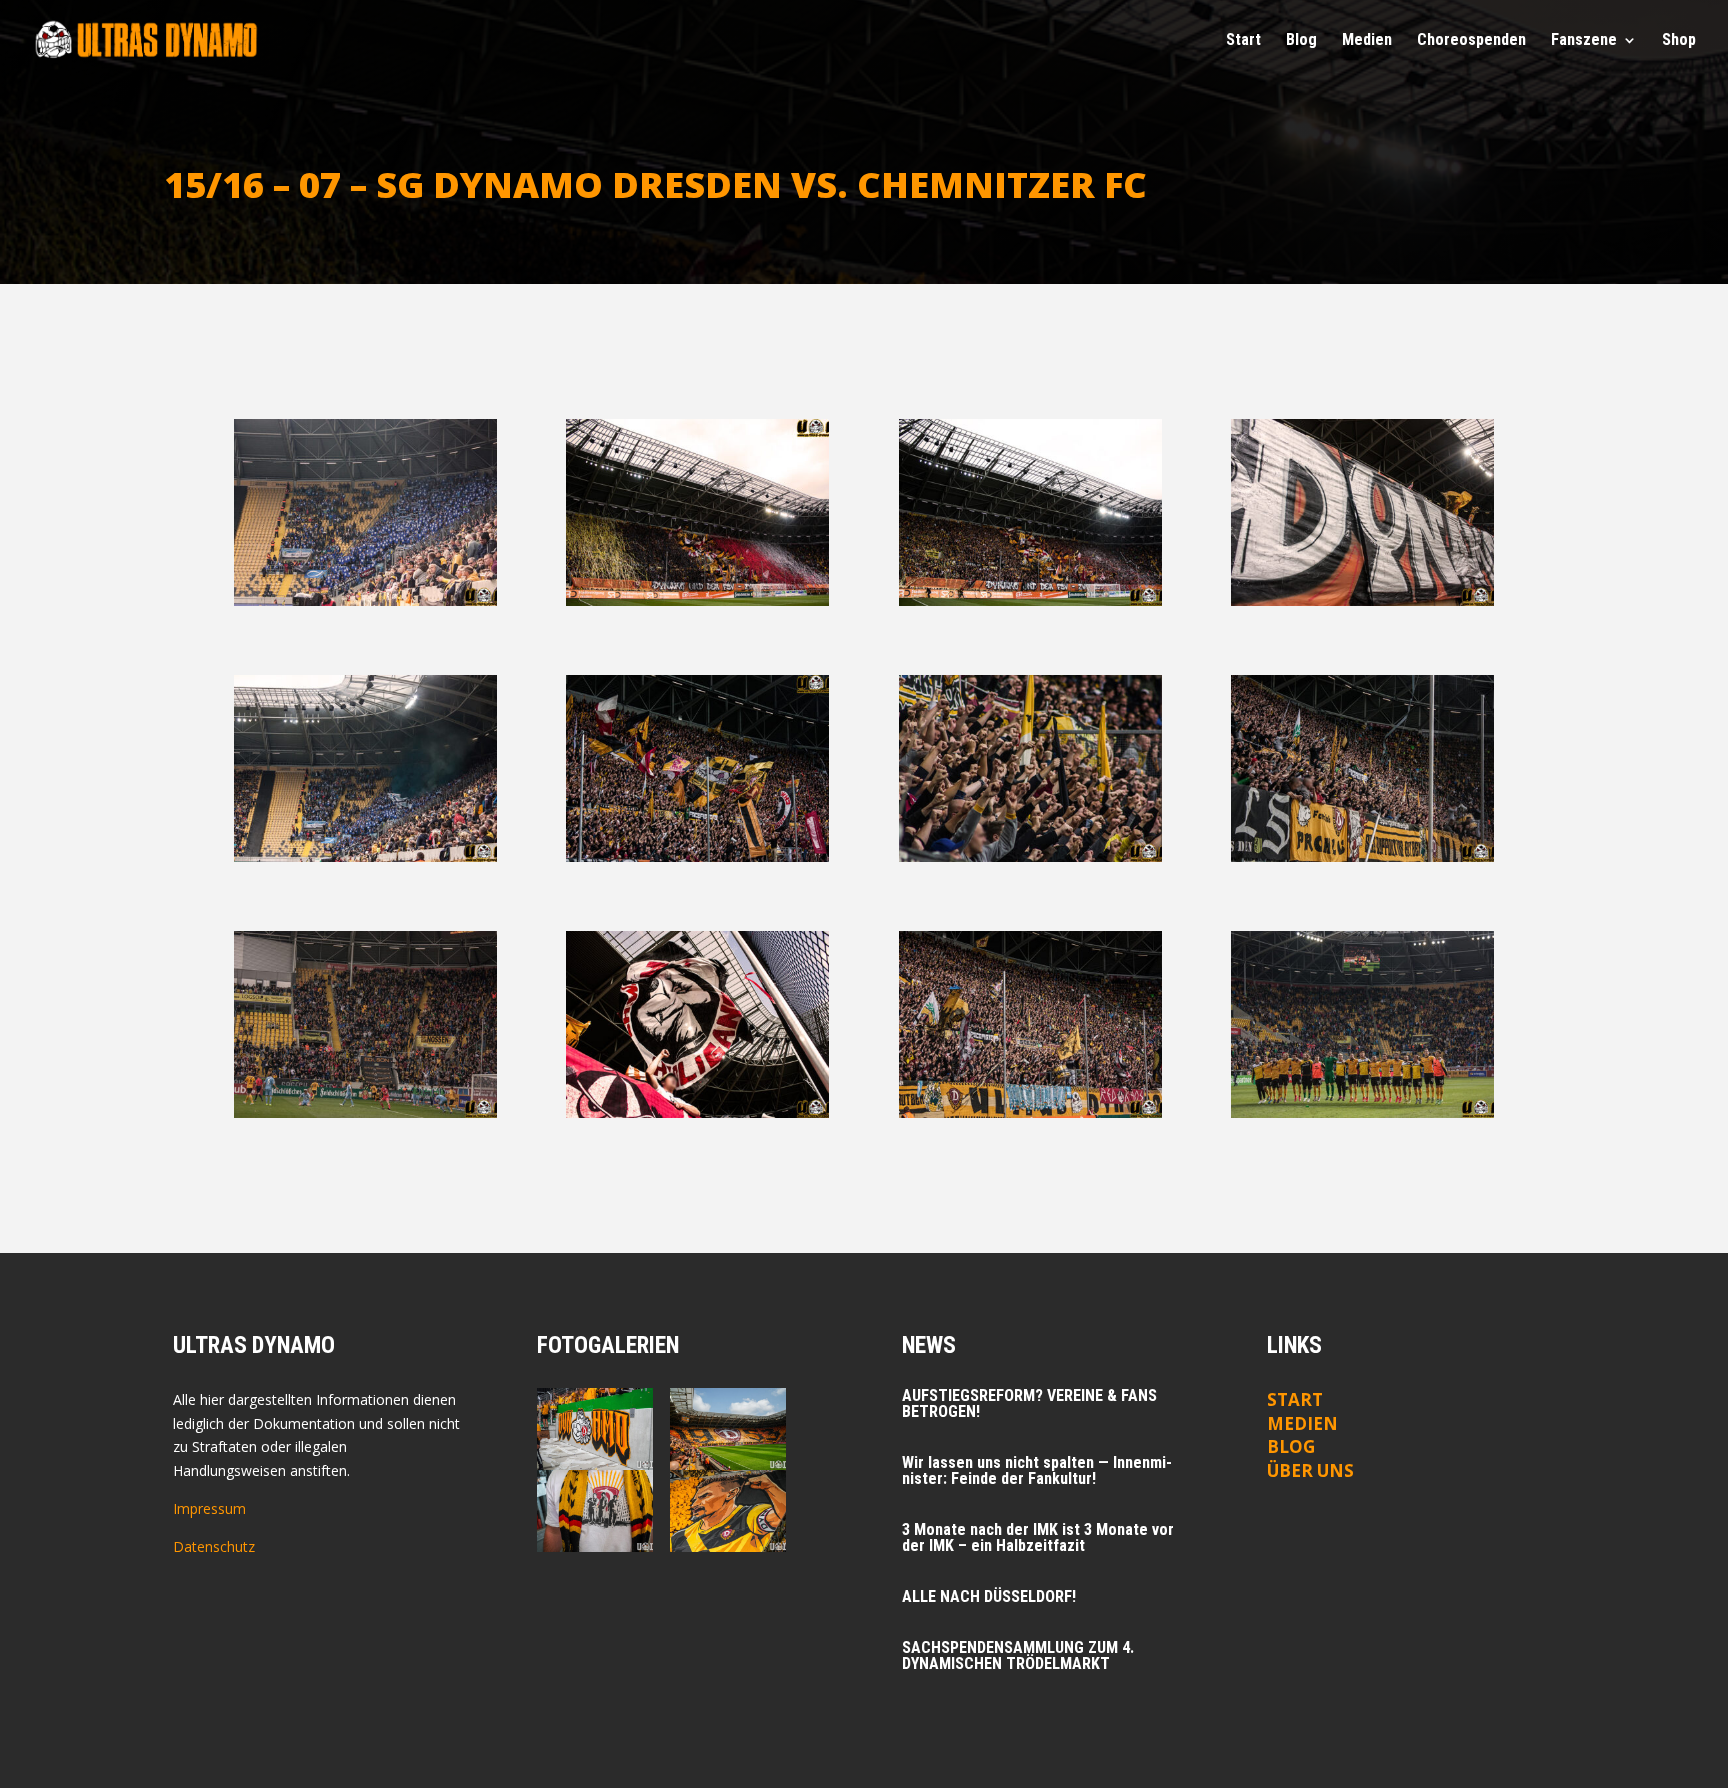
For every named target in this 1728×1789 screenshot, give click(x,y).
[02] (697, 600)
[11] (1030, 1112)
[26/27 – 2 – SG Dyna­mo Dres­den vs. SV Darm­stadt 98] (727, 1429)
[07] (1030, 856)
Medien (1302, 1423)
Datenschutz (214, 1546)
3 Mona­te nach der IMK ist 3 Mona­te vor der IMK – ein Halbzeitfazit (1038, 1537)
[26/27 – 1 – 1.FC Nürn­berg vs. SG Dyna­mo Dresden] (594, 1511)
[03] (1030, 600)
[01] (365, 600)
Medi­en (1367, 41)
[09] (365, 1112)
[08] (1362, 856)
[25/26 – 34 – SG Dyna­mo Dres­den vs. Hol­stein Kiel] (727, 1511)
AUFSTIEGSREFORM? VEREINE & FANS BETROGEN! (1029, 1403)
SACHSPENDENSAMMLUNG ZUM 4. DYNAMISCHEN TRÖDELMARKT (1018, 1655)
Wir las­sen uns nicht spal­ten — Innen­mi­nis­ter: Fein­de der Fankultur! (1037, 1470)
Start (1243, 41)
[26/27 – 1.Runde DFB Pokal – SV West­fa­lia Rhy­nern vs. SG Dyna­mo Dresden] (594, 1429)
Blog (1301, 41)
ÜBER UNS (1310, 1470)
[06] (697, 856)
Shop (1679, 41)
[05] (365, 856)
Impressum (209, 1508)
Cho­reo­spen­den (1471, 41)
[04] (1362, 600)
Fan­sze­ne (1584, 41)
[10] (697, 1112)
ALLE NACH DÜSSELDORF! (989, 1596)
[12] (1362, 1112)
